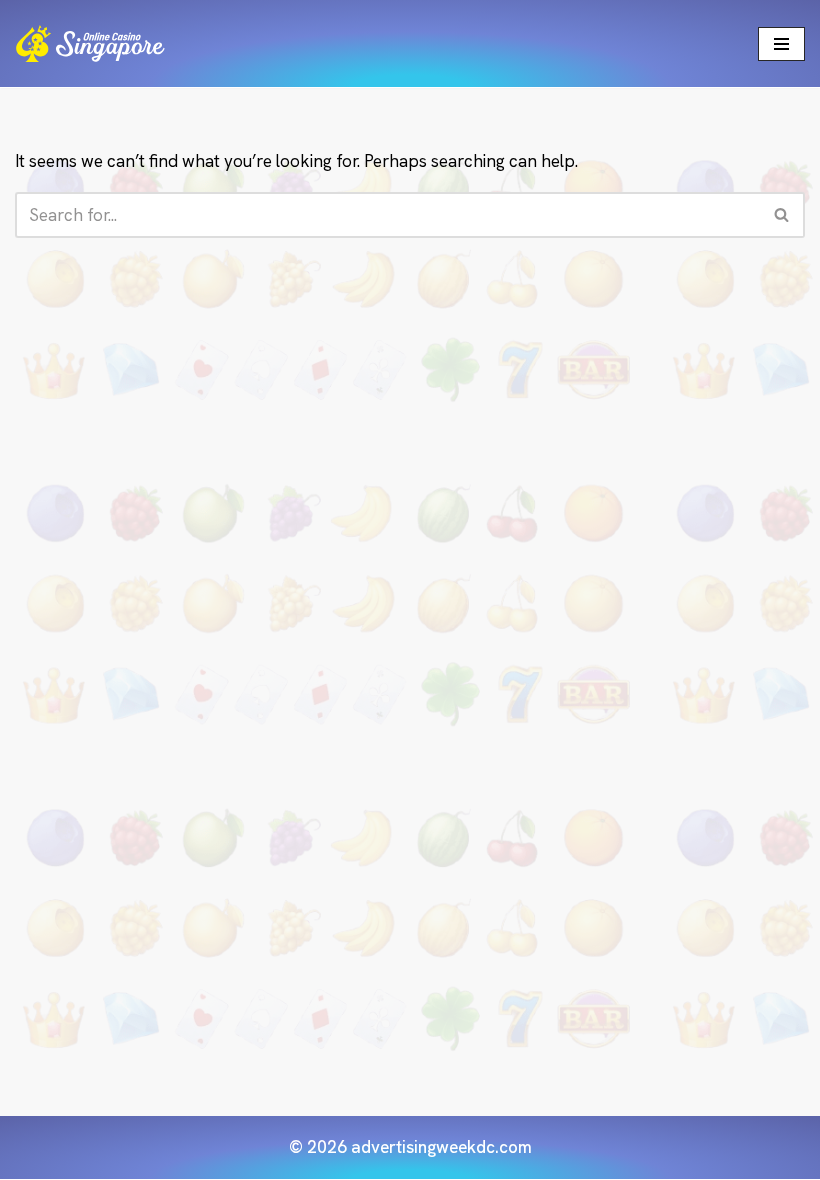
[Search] (782, 215)
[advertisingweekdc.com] (90, 43)
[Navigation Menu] (781, 44)
